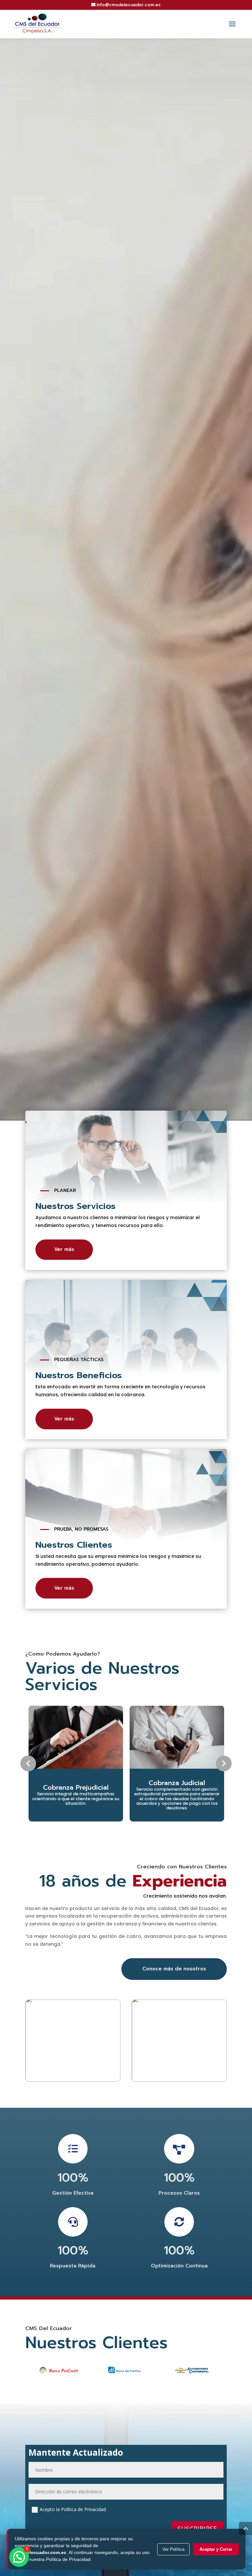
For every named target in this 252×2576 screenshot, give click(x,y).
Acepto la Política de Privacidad (73, 2509)
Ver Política (173, 2549)
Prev (28, 1763)
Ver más (64, 1249)
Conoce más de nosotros (174, 1969)
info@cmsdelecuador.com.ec (129, 5)
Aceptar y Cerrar (216, 2549)
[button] (19, 2557)
